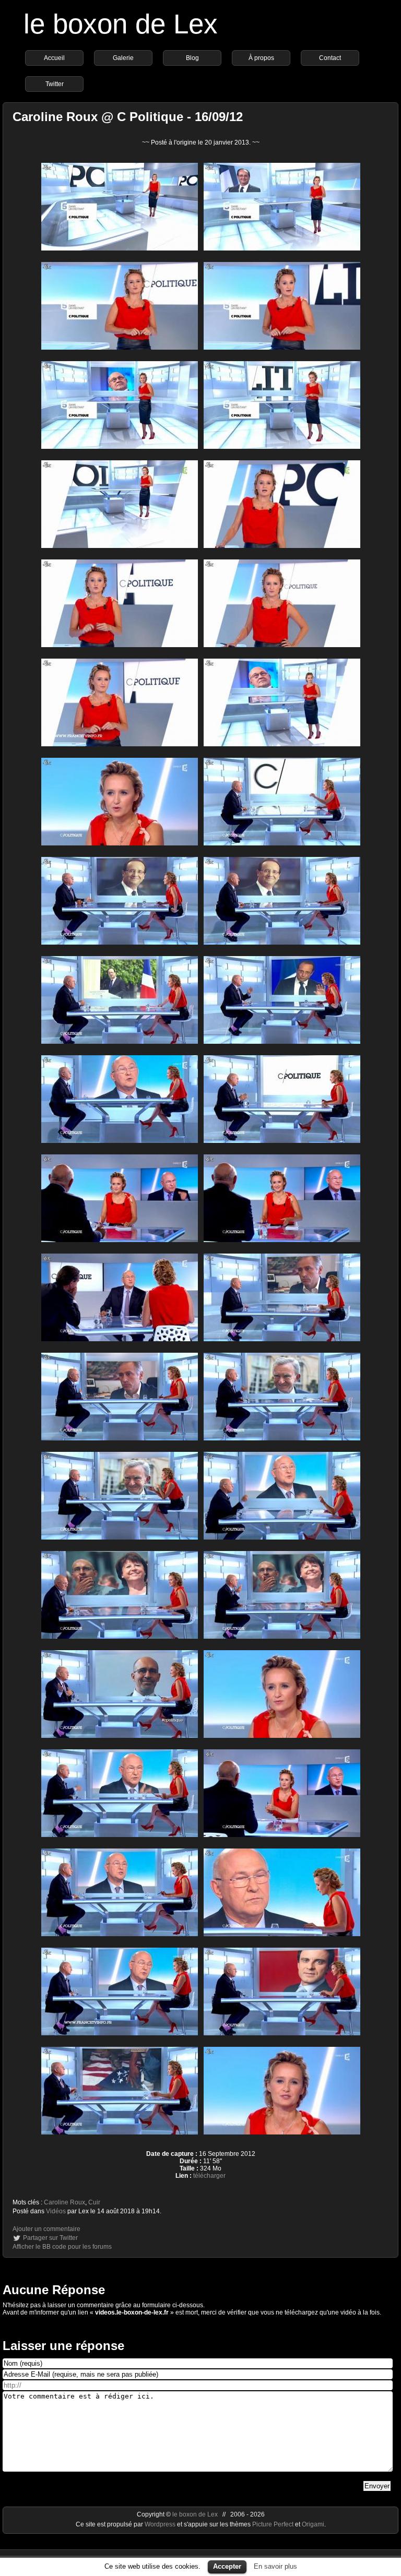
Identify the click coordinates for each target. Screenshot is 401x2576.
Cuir (94, 2202)
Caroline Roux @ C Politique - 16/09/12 (128, 117)
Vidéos (56, 2211)
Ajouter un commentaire (46, 2229)
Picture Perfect (273, 2524)
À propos (261, 58)
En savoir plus (275, 2566)
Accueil (54, 58)
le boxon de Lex (121, 24)
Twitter (55, 84)
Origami (313, 2524)
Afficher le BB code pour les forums (62, 2247)
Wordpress (161, 2524)
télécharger (209, 2176)
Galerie (123, 58)
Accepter (227, 2566)
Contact (330, 58)
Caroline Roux (64, 2202)
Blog (192, 58)
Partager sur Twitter (50, 2238)
